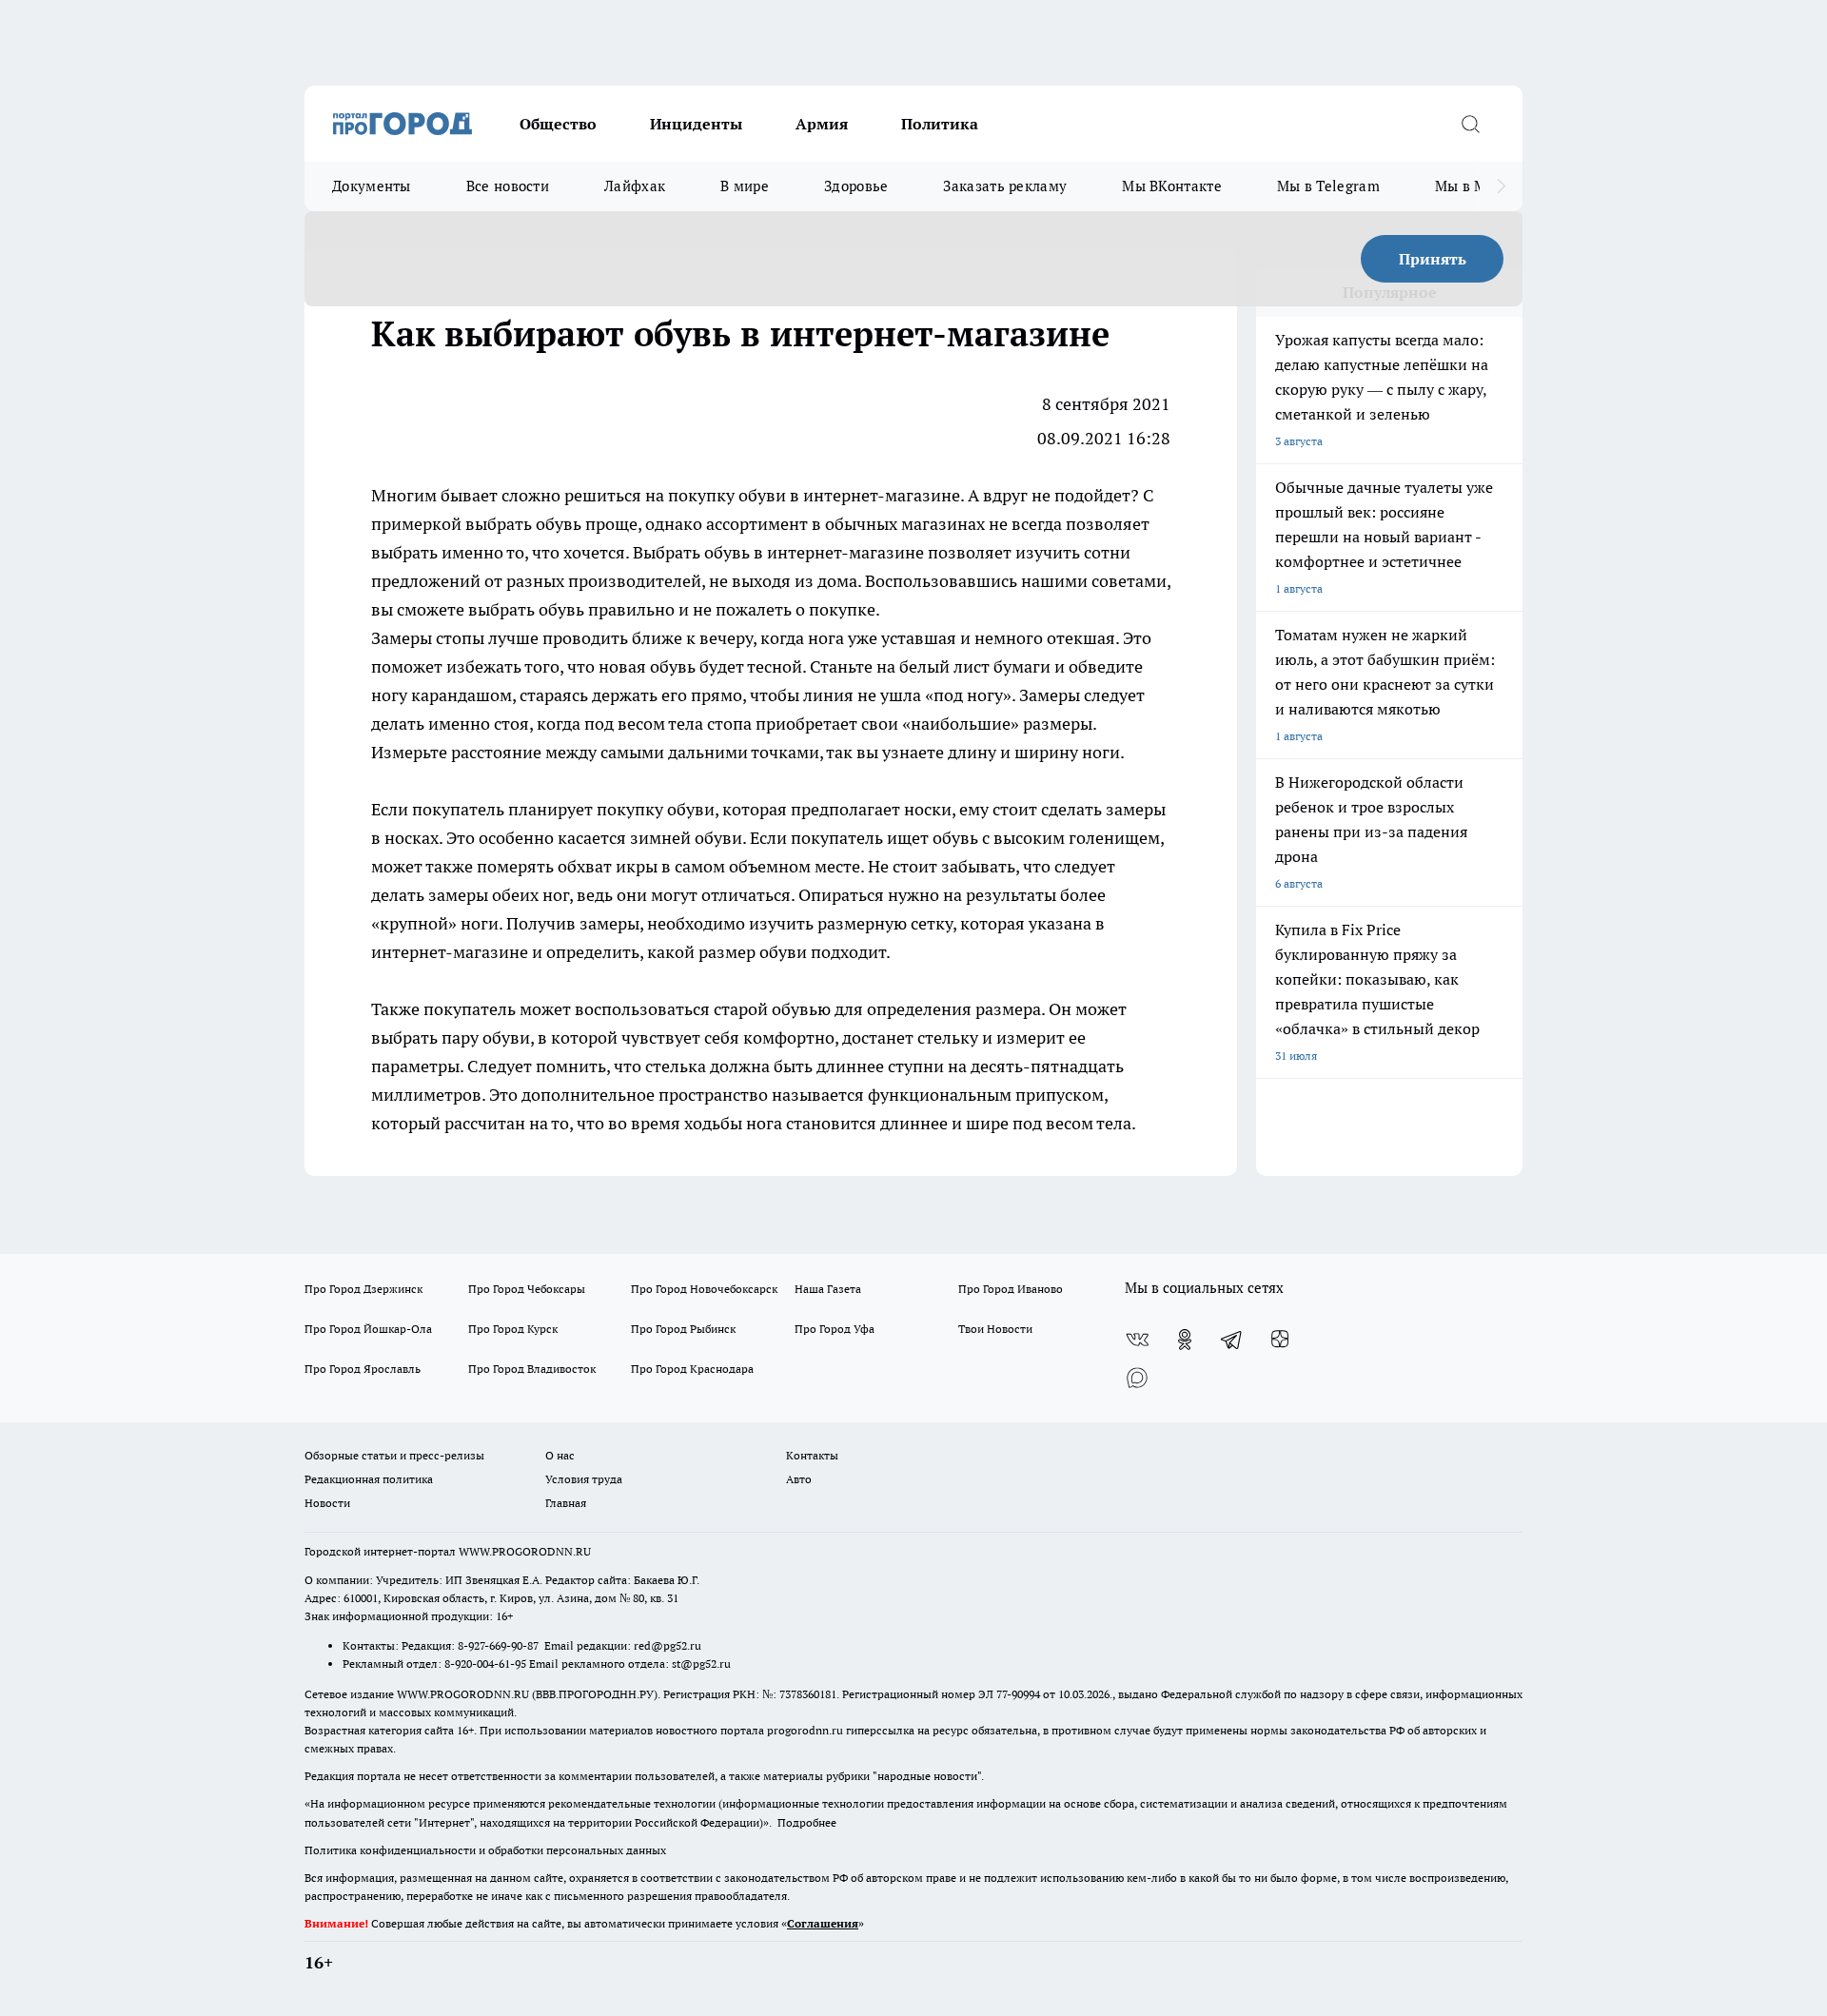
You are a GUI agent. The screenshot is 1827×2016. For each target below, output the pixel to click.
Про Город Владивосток (532, 1369)
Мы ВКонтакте (1172, 186)
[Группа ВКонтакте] (1137, 1340)
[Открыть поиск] (1470, 124)
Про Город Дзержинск (363, 1289)
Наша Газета (828, 1289)
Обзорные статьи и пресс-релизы (394, 1455)
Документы (372, 186)
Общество (558, 124)
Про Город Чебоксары (527, 1289)
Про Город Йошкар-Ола (368, 1329)
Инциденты (696, 124)
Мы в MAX (1471, 186)
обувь (727, 552)
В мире (745, 186)
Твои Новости (995, 1329)
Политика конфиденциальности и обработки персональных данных (485, 1850)
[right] (1501, 186)
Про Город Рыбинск (683, 1329)
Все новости (508, 186)
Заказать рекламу (1005, 186)
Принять (1433, 259)
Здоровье (856, 186)
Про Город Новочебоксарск (704, 1289)
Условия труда (584, 1479)
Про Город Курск (513, 1329)
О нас (560, 1455)
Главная (566, 1503)
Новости (327, 1503)
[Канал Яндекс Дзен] (1280, 1340)
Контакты (812, 1455)
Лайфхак (635, 186)
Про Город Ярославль (363, 1369)
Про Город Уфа (835, 1329)
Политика (940, 124)
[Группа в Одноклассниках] (1185, 1340)
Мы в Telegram (1328, 186)
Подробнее (807, 1822)
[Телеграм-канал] (1232, 1340)
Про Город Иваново (1011, 1289)
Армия (822, 124)
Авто (799, 1479)
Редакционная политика (369, 1479)
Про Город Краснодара (692, 1369)
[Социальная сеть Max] (1137, 1378)
